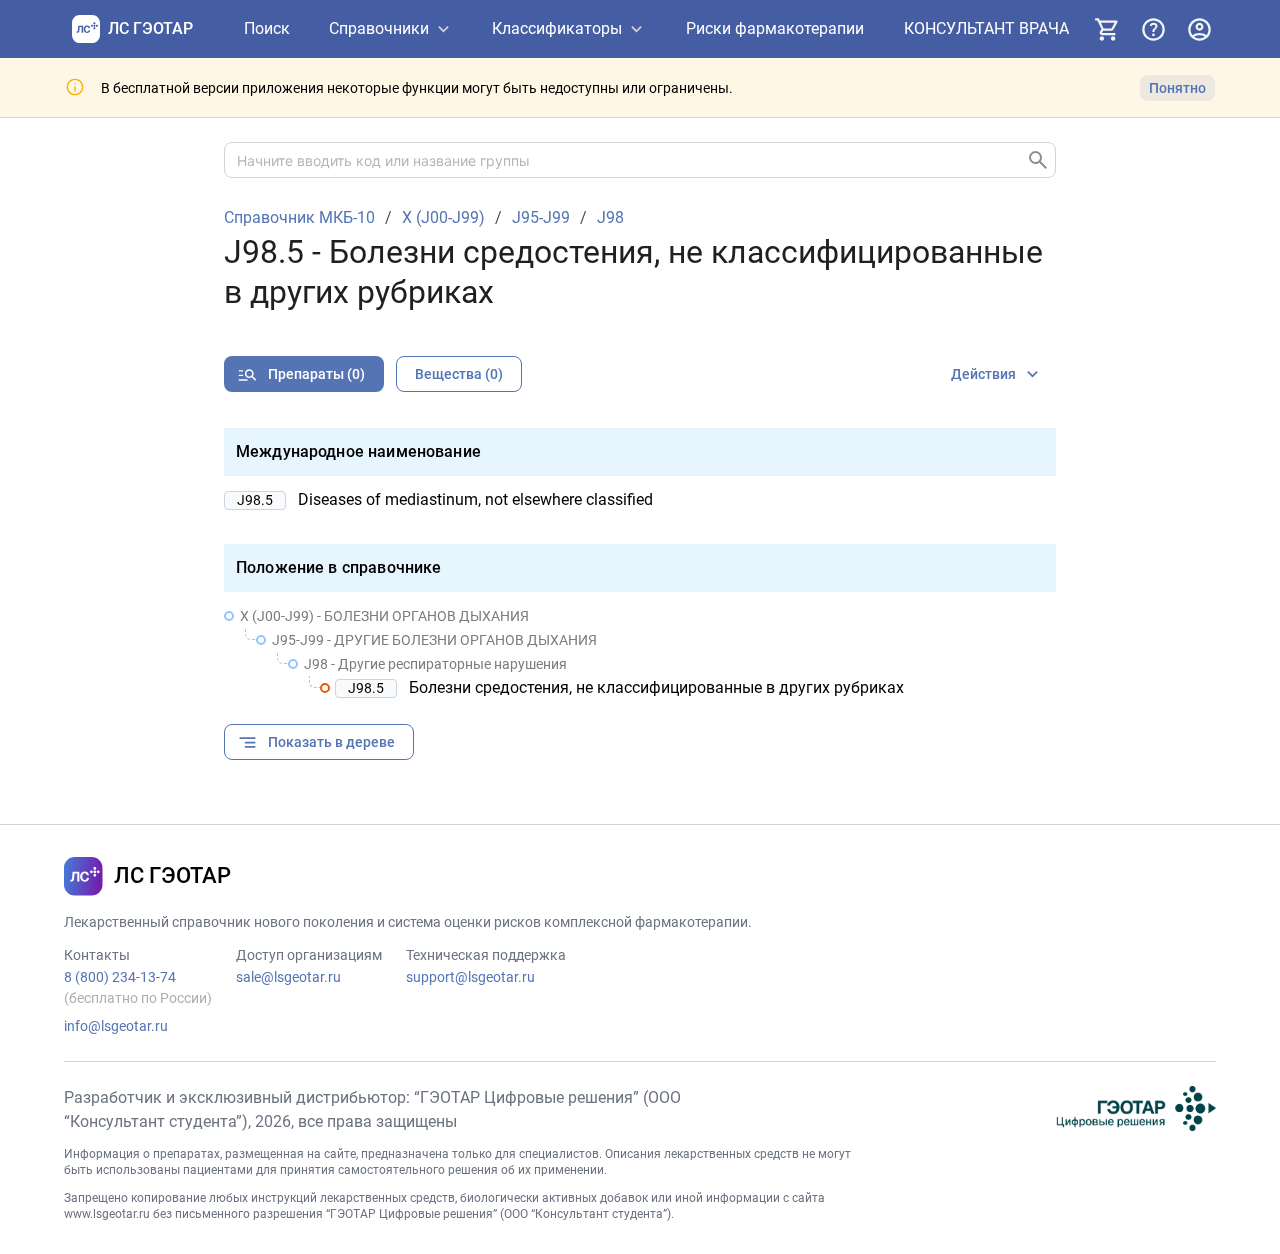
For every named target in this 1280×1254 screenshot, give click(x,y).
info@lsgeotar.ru (116, 1026)
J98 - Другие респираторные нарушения (435, 664)
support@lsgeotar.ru (470, 977)
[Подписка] (1107, 29)
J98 (610, 218)
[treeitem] (640, 652)
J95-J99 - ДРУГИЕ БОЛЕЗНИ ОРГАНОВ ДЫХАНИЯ (434, 640)
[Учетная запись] (1199, 29)
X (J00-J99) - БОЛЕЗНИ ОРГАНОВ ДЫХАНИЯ (384, 616)
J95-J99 (541, 218)
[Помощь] (1153, 29)
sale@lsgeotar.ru (288, 977)
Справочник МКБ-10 (299, 218)
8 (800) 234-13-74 (120, 977)
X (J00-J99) (443, 218)
